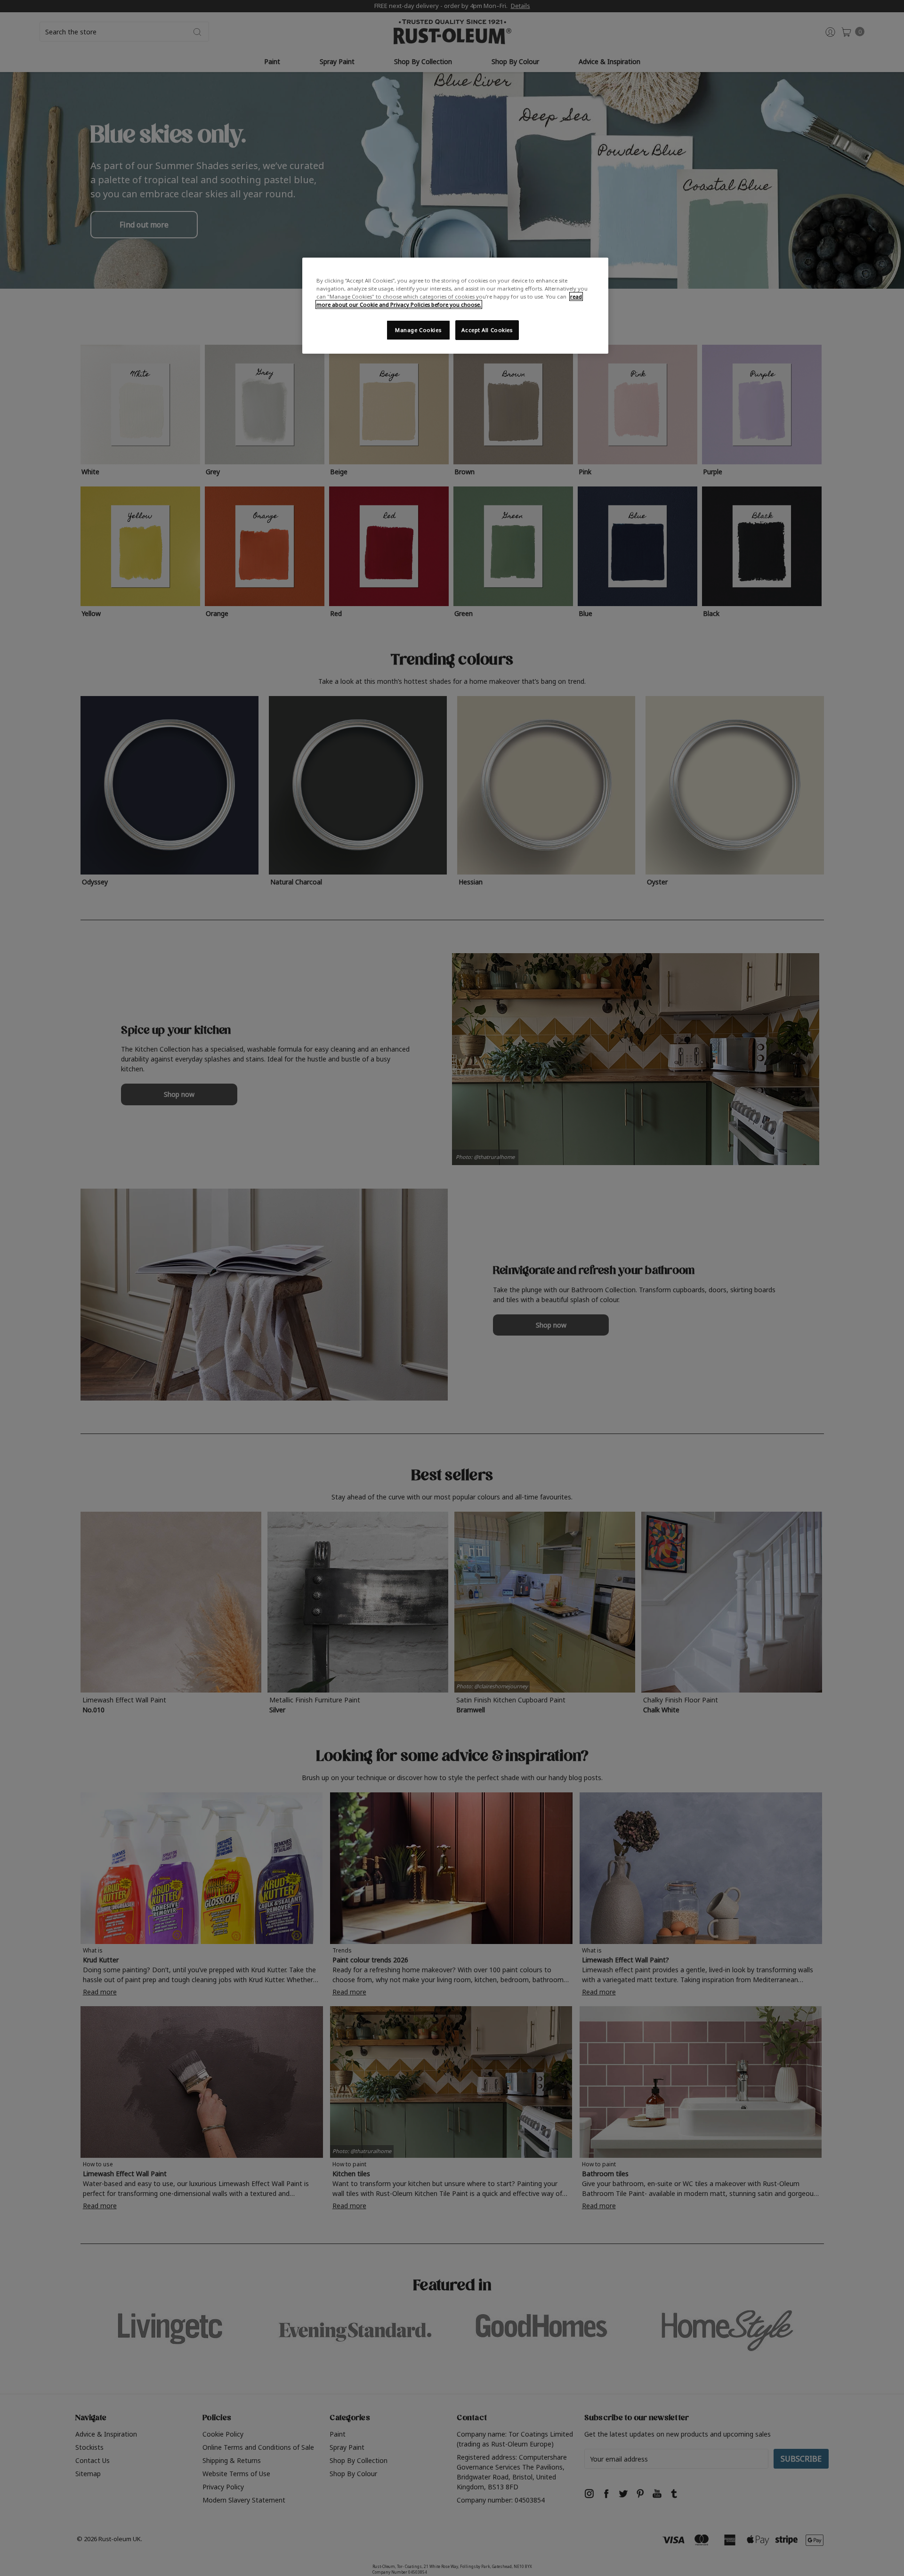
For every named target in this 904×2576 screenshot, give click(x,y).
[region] (455, 306)
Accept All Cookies (487, 330)
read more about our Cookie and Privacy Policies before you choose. (449, 300)
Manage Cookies (418, 330)
